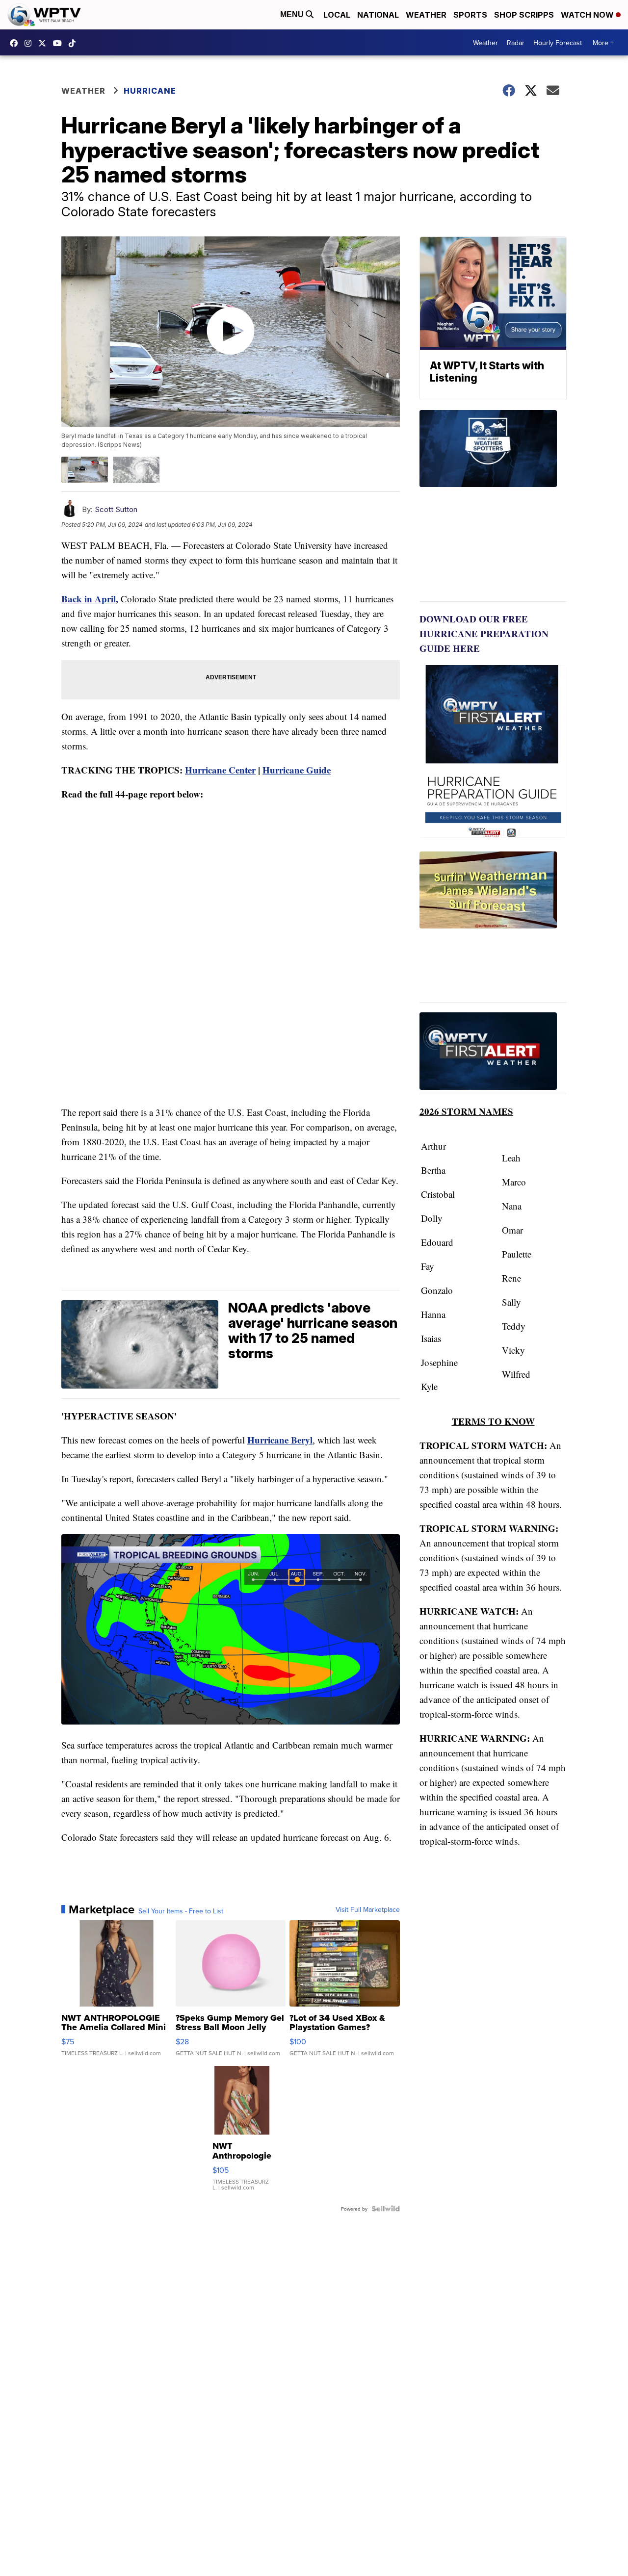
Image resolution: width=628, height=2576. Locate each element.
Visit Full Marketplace (368, 1909)
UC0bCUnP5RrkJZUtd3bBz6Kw (60, 43)
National (378, 15)
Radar (516, 43)
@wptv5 (75, 43)
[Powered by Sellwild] (386, 2209)
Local (337, 15)
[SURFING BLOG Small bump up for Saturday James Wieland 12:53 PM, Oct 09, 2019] (493, 927)
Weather (426, 15)
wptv (30, 43)
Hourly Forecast (558, 43)
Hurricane (150, 91)
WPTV (45, 43)
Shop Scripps (524, 15)
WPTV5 (16, 43)
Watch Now (588, 15)
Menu (293, 14)
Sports (470, 15)
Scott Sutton (116, 509)
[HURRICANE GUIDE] (493, 1053)
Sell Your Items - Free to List (181, 1911)
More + (603, 43)
